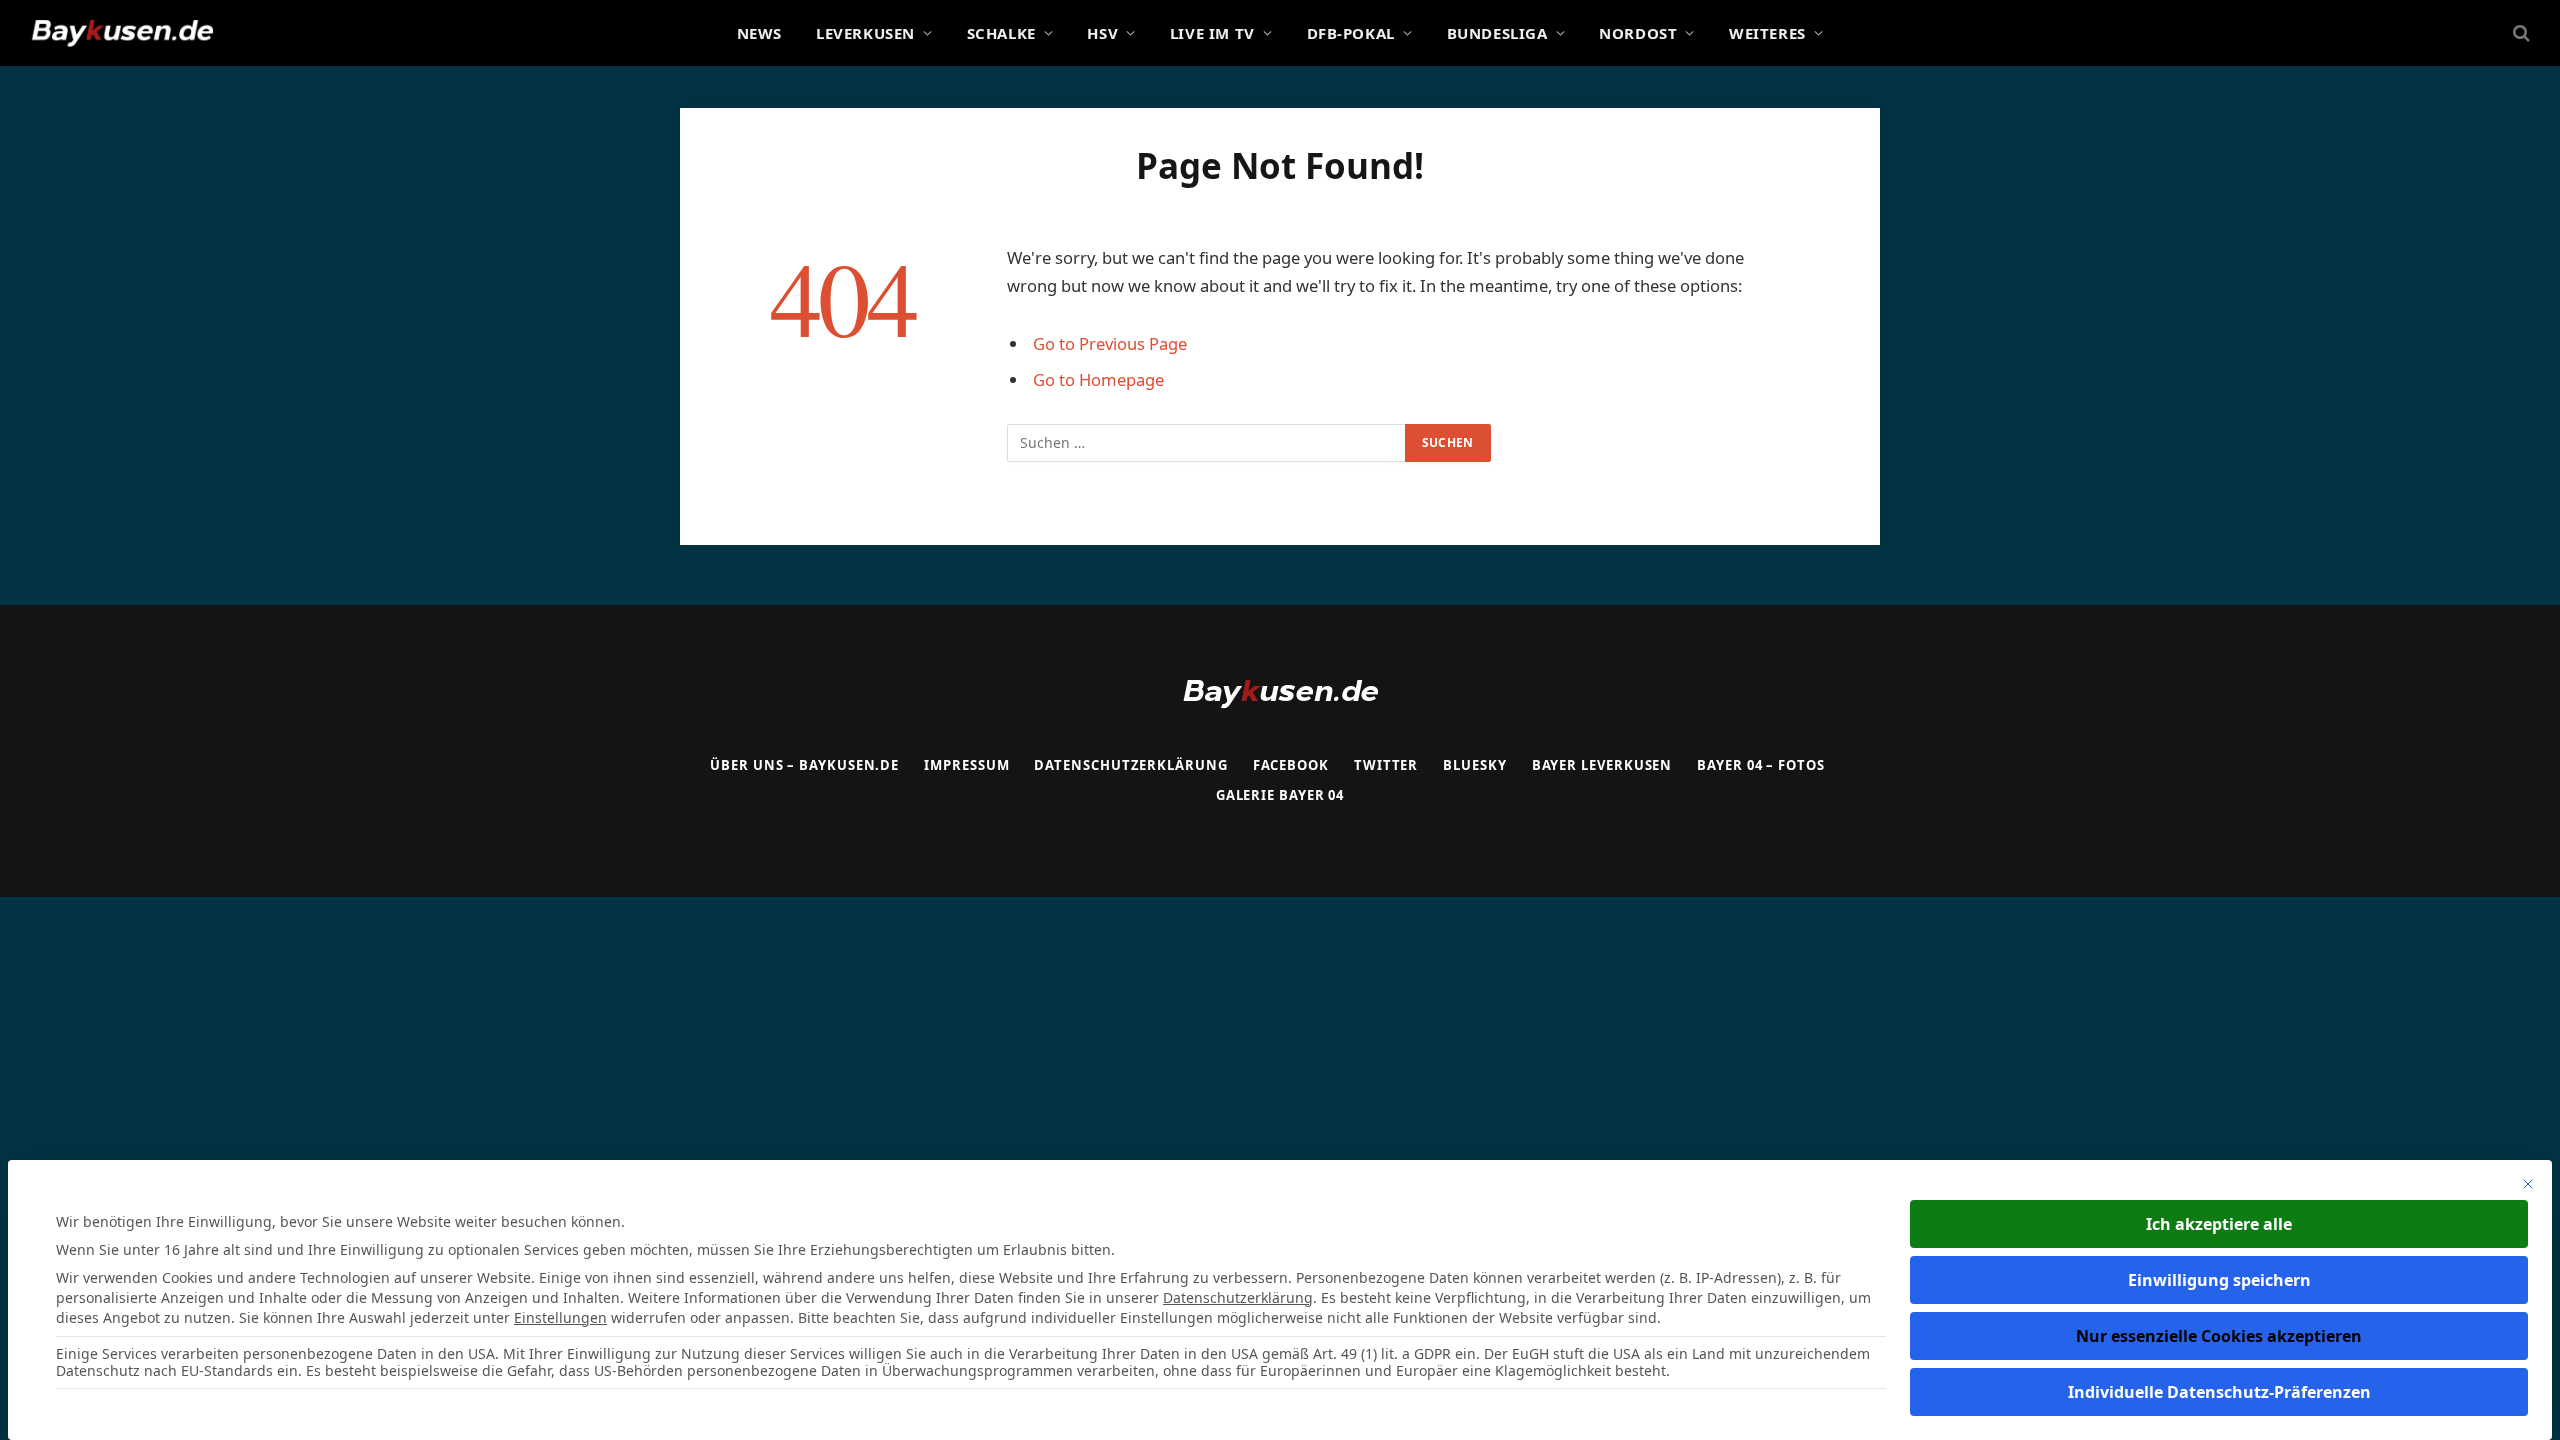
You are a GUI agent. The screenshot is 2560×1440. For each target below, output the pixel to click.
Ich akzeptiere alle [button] (2219, 1224)
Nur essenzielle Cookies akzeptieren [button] (2219, 1336)
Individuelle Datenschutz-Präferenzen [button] (2219, 1392)
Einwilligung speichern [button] (2219, 1280)
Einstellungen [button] (560, 1317)
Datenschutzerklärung (1238, 1297)
